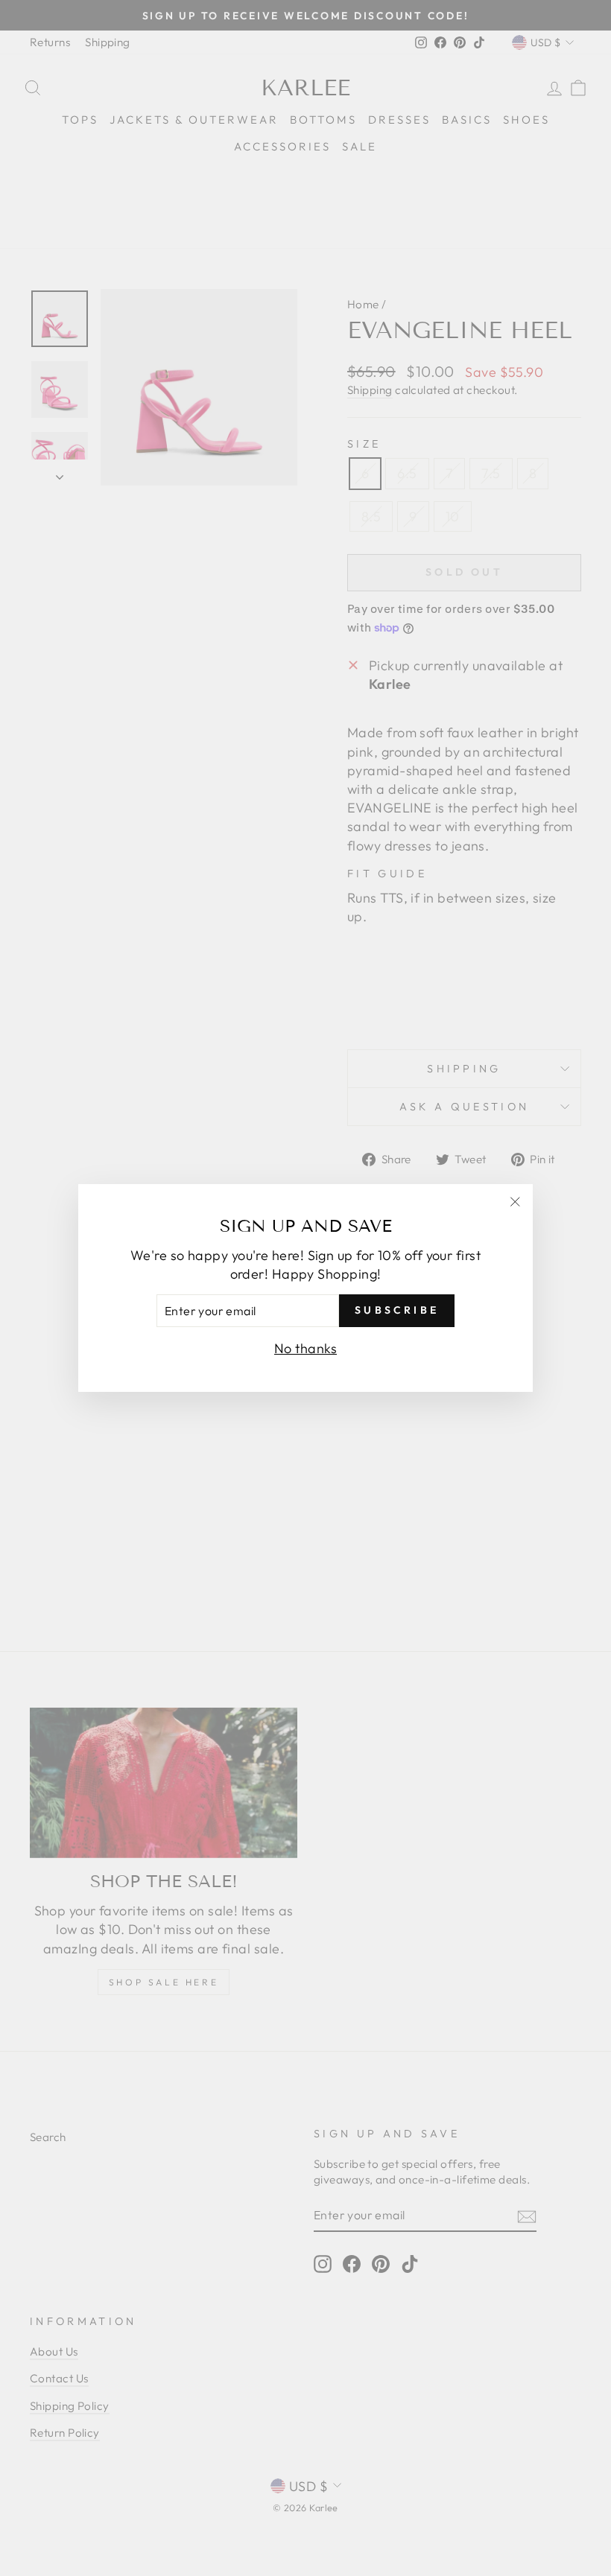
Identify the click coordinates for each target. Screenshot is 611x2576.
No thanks (305, 1348)
